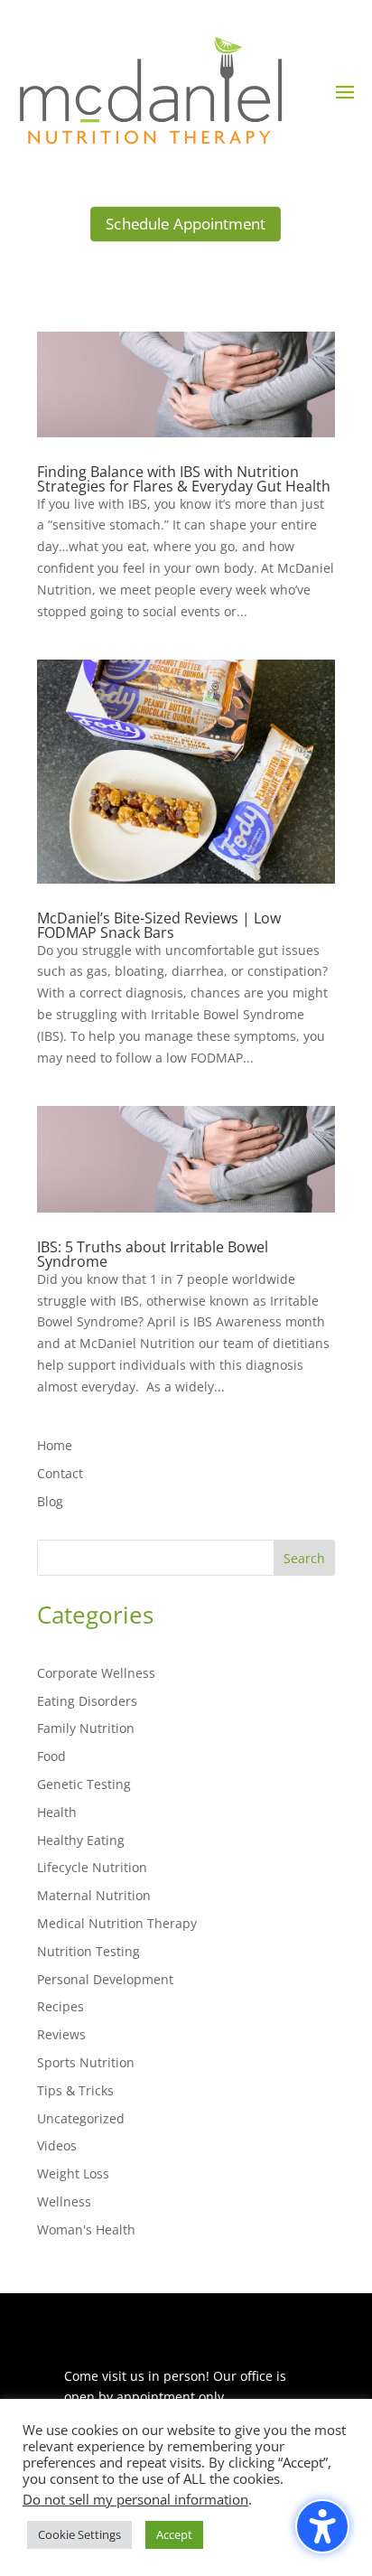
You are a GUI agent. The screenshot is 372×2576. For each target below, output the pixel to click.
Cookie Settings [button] (79, 2534)
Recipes (60, 2006)
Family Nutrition (86, 1728)
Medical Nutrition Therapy (117, 1923)
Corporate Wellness (96, 1673)
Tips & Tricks (75, 2090)
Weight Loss (73, 2173)
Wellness (64, 2201)
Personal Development (105, 1979)
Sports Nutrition (86, 2062)
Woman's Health (86, 2229)
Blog (50, 1501)
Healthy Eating (81, 1840)
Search (304, 1558)
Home (55, 1445)
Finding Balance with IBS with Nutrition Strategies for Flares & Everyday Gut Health (184, 479)
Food (51, 1756)
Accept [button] (174, 2534)
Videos (57, 2145)
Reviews (61, 2034)
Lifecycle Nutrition (92, 1867)
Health (57, 1812)
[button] (345, 91)
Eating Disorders (87, 1701)
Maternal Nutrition (94, 1895)
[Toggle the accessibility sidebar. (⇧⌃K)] (322, 2526)
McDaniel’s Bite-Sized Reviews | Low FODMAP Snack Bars (159, 925)
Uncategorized (81, 2118)
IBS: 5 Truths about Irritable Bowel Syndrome (153, 1254)
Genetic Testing (84, 1784)
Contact (60, 1473)
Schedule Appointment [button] (186, 224)
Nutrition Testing (88, 1951)
